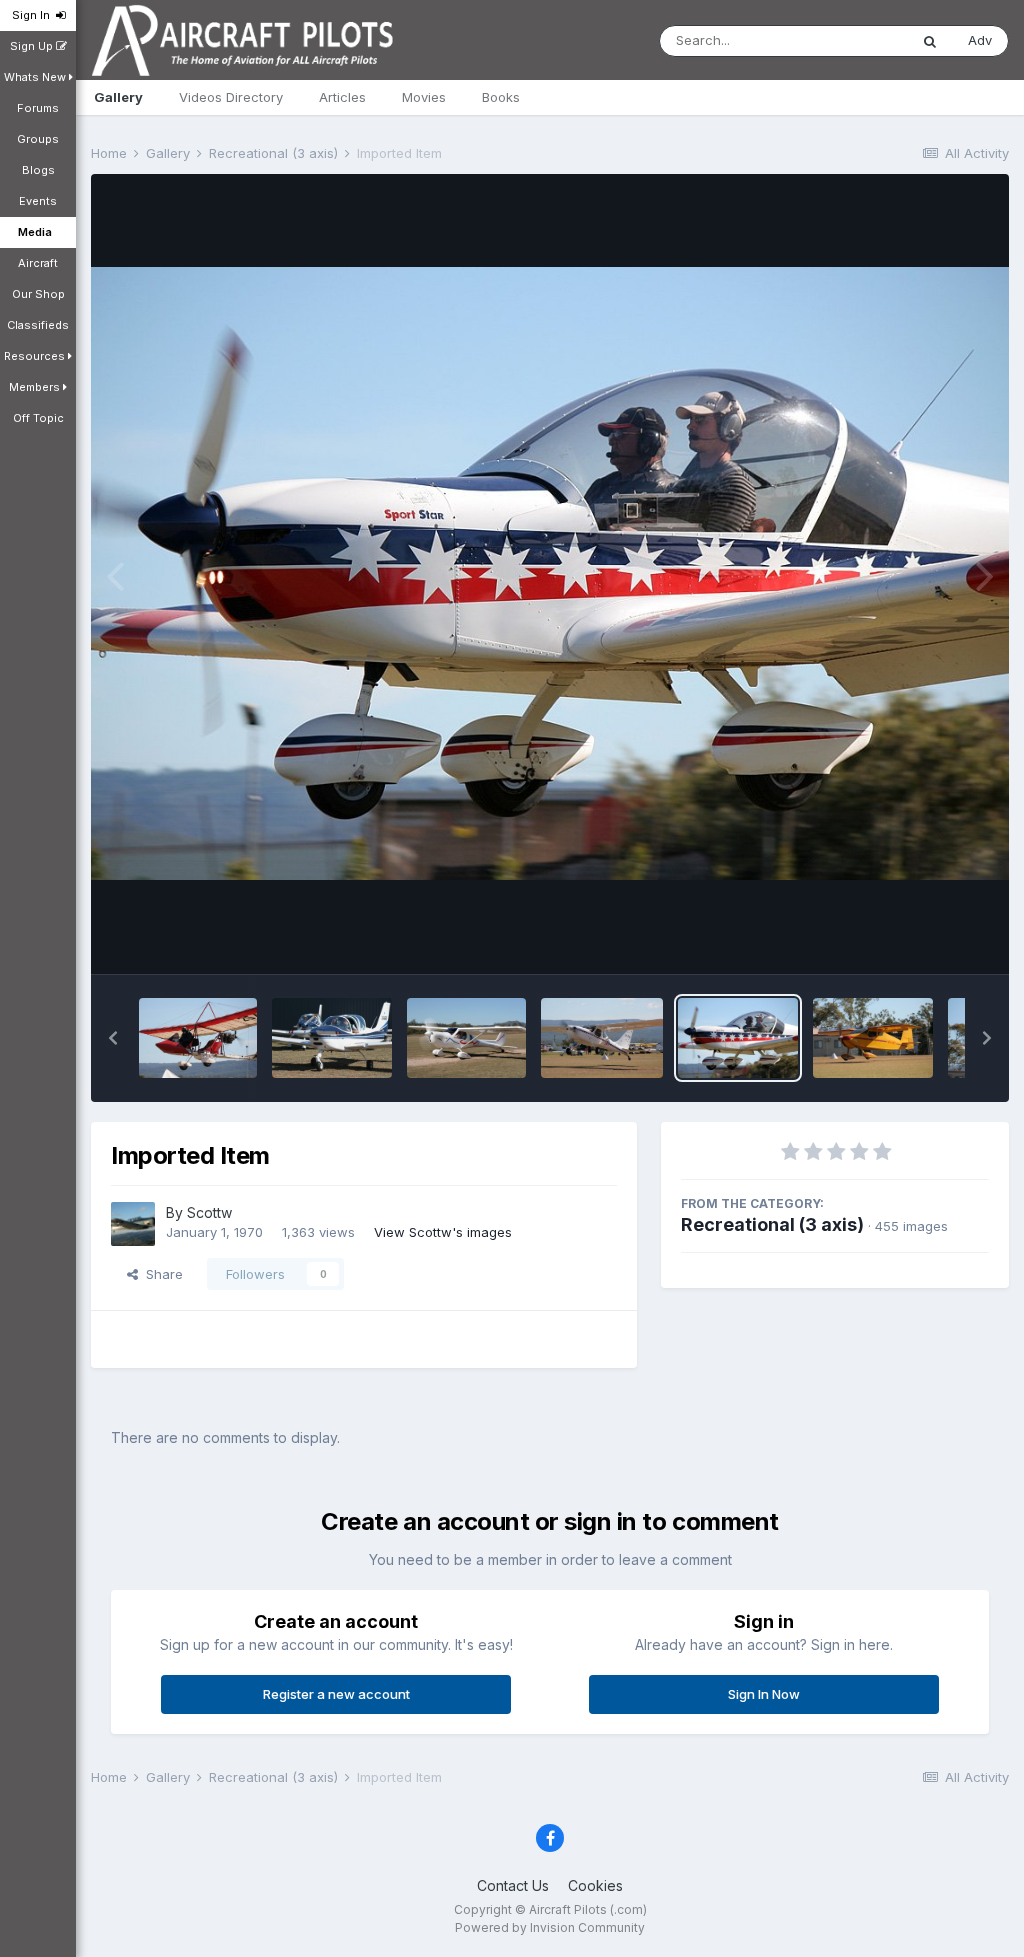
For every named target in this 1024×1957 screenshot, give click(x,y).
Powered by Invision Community (550, 1927)
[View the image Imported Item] (198, 1038)
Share (160, 1274)
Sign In (34, 15)
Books (501, 97)
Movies (424, 97)
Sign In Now (764, 1694)
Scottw (209, 1212)
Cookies (595, 1885)
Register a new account (336, 1694)
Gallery (118, 97)
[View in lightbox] (550, 573)
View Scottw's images (443, 1232)
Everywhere (846, 40)
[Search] (930, 41)
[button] (113, 1038)
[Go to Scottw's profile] (133, 1224)
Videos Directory (231, 97)
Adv (980, 40)
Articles (342, 97)
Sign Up (33, 46)
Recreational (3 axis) (772, 1224)
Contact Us (513, 1885)
